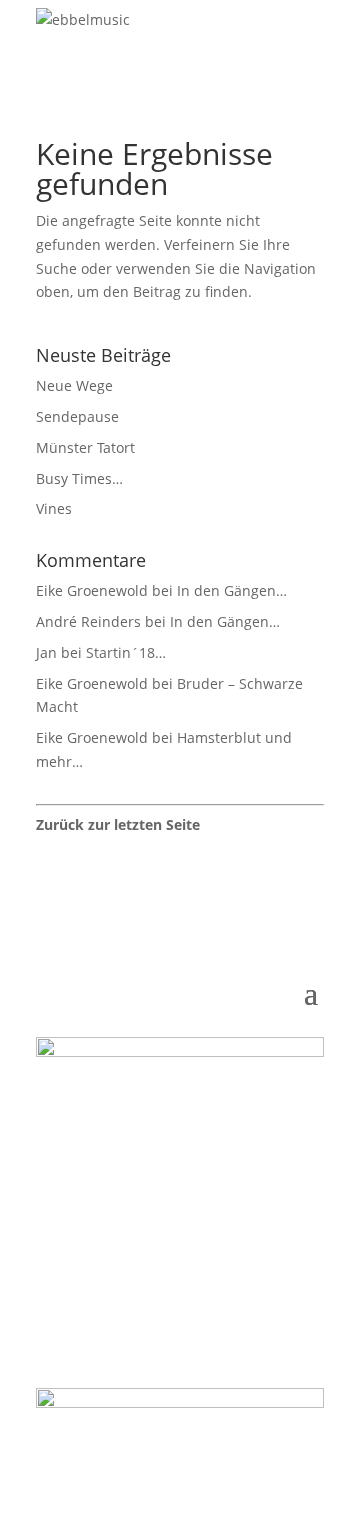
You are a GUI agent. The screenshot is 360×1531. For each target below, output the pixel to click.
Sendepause (77, 416)
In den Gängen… (232, 590)
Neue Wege (74, 385)
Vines (54, 508)
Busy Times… (79, 478)
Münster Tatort (85, 447)
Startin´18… (126, 652)
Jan (46, 652)
